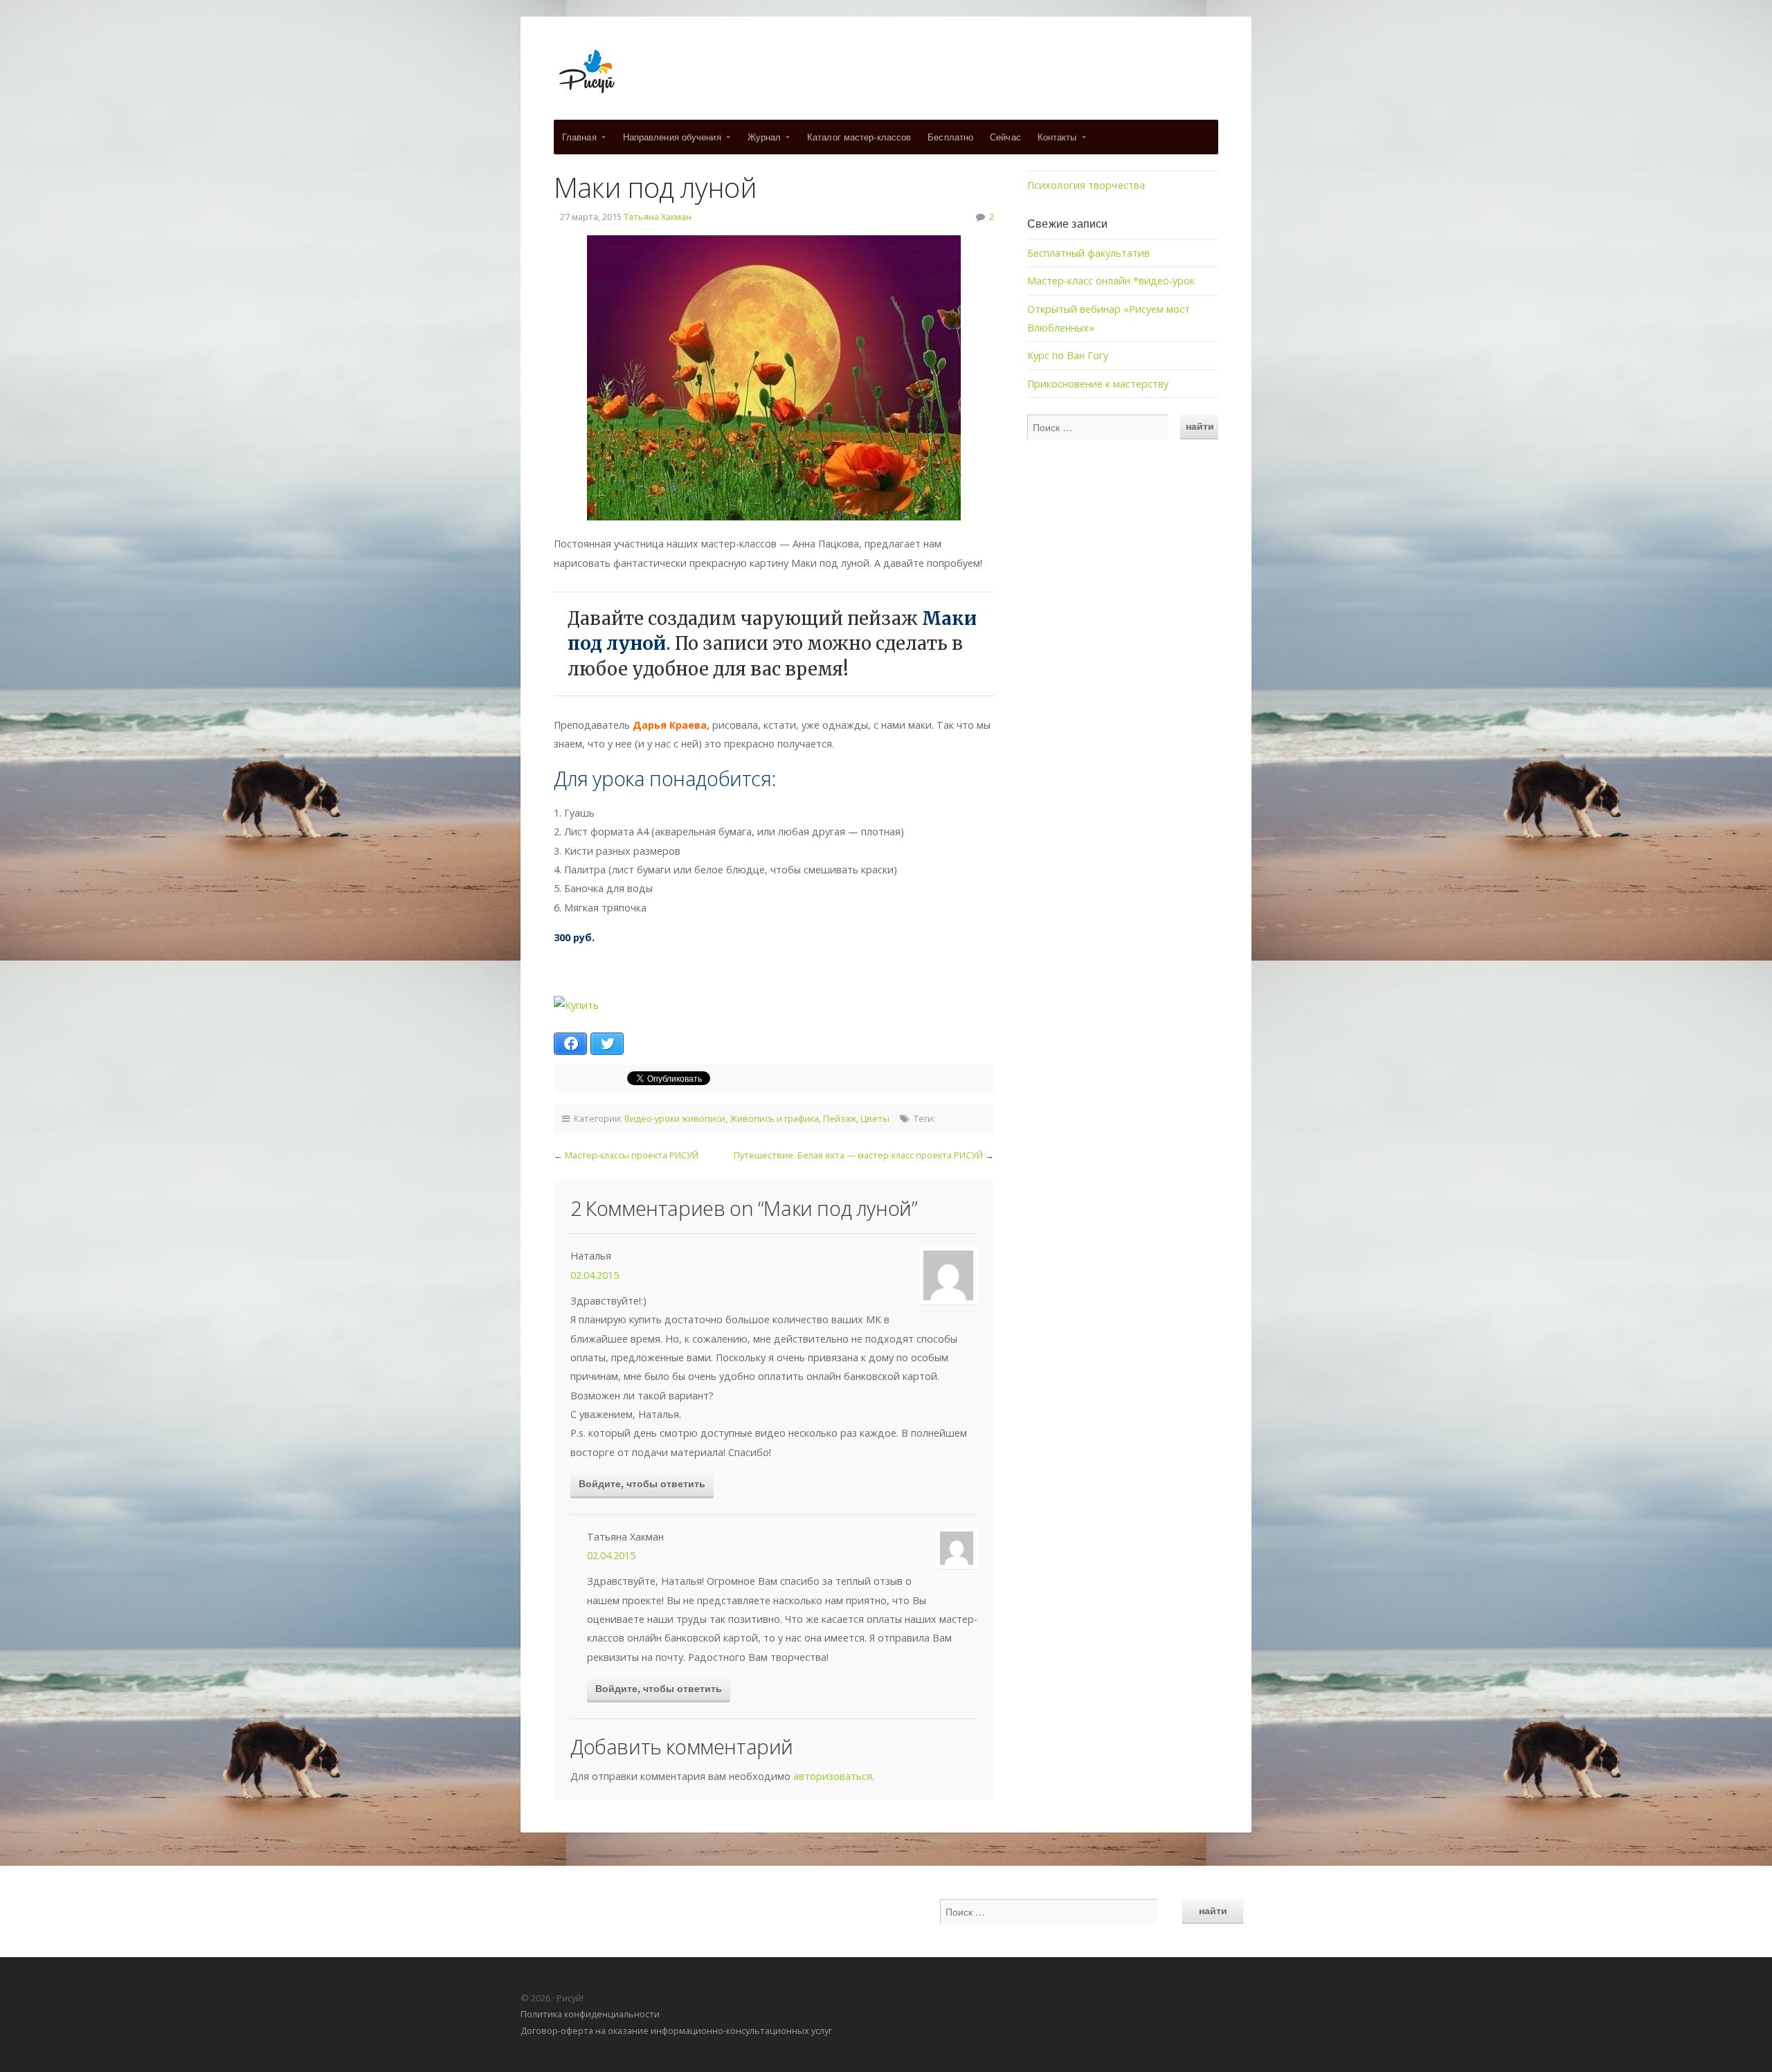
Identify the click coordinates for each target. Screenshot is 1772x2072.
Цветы (875, 1118)
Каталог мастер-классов (859, 137)
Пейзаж (840, 1118)
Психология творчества (1086, 185)
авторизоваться (833, 1776)
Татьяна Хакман (658, 217)
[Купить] (576, 1005)
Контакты (1057, 137)
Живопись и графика (774, 1118)
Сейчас (1005, 137)
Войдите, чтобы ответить (642, 1483)
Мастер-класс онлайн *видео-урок (1111, 281)
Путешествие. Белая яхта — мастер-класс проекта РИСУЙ (858, 1155)
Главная (579, 137)
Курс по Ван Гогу (1068, 355)
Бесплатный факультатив (1088, 253)
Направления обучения (672, 137)
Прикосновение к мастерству (1098, 384)
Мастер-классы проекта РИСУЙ (632, 1155)
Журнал (765, 137)
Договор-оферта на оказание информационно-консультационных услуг (676, 2030)
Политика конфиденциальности (590, 2014)
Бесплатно (950, 137)
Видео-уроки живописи (675, 1118)
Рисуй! (886, 72)
